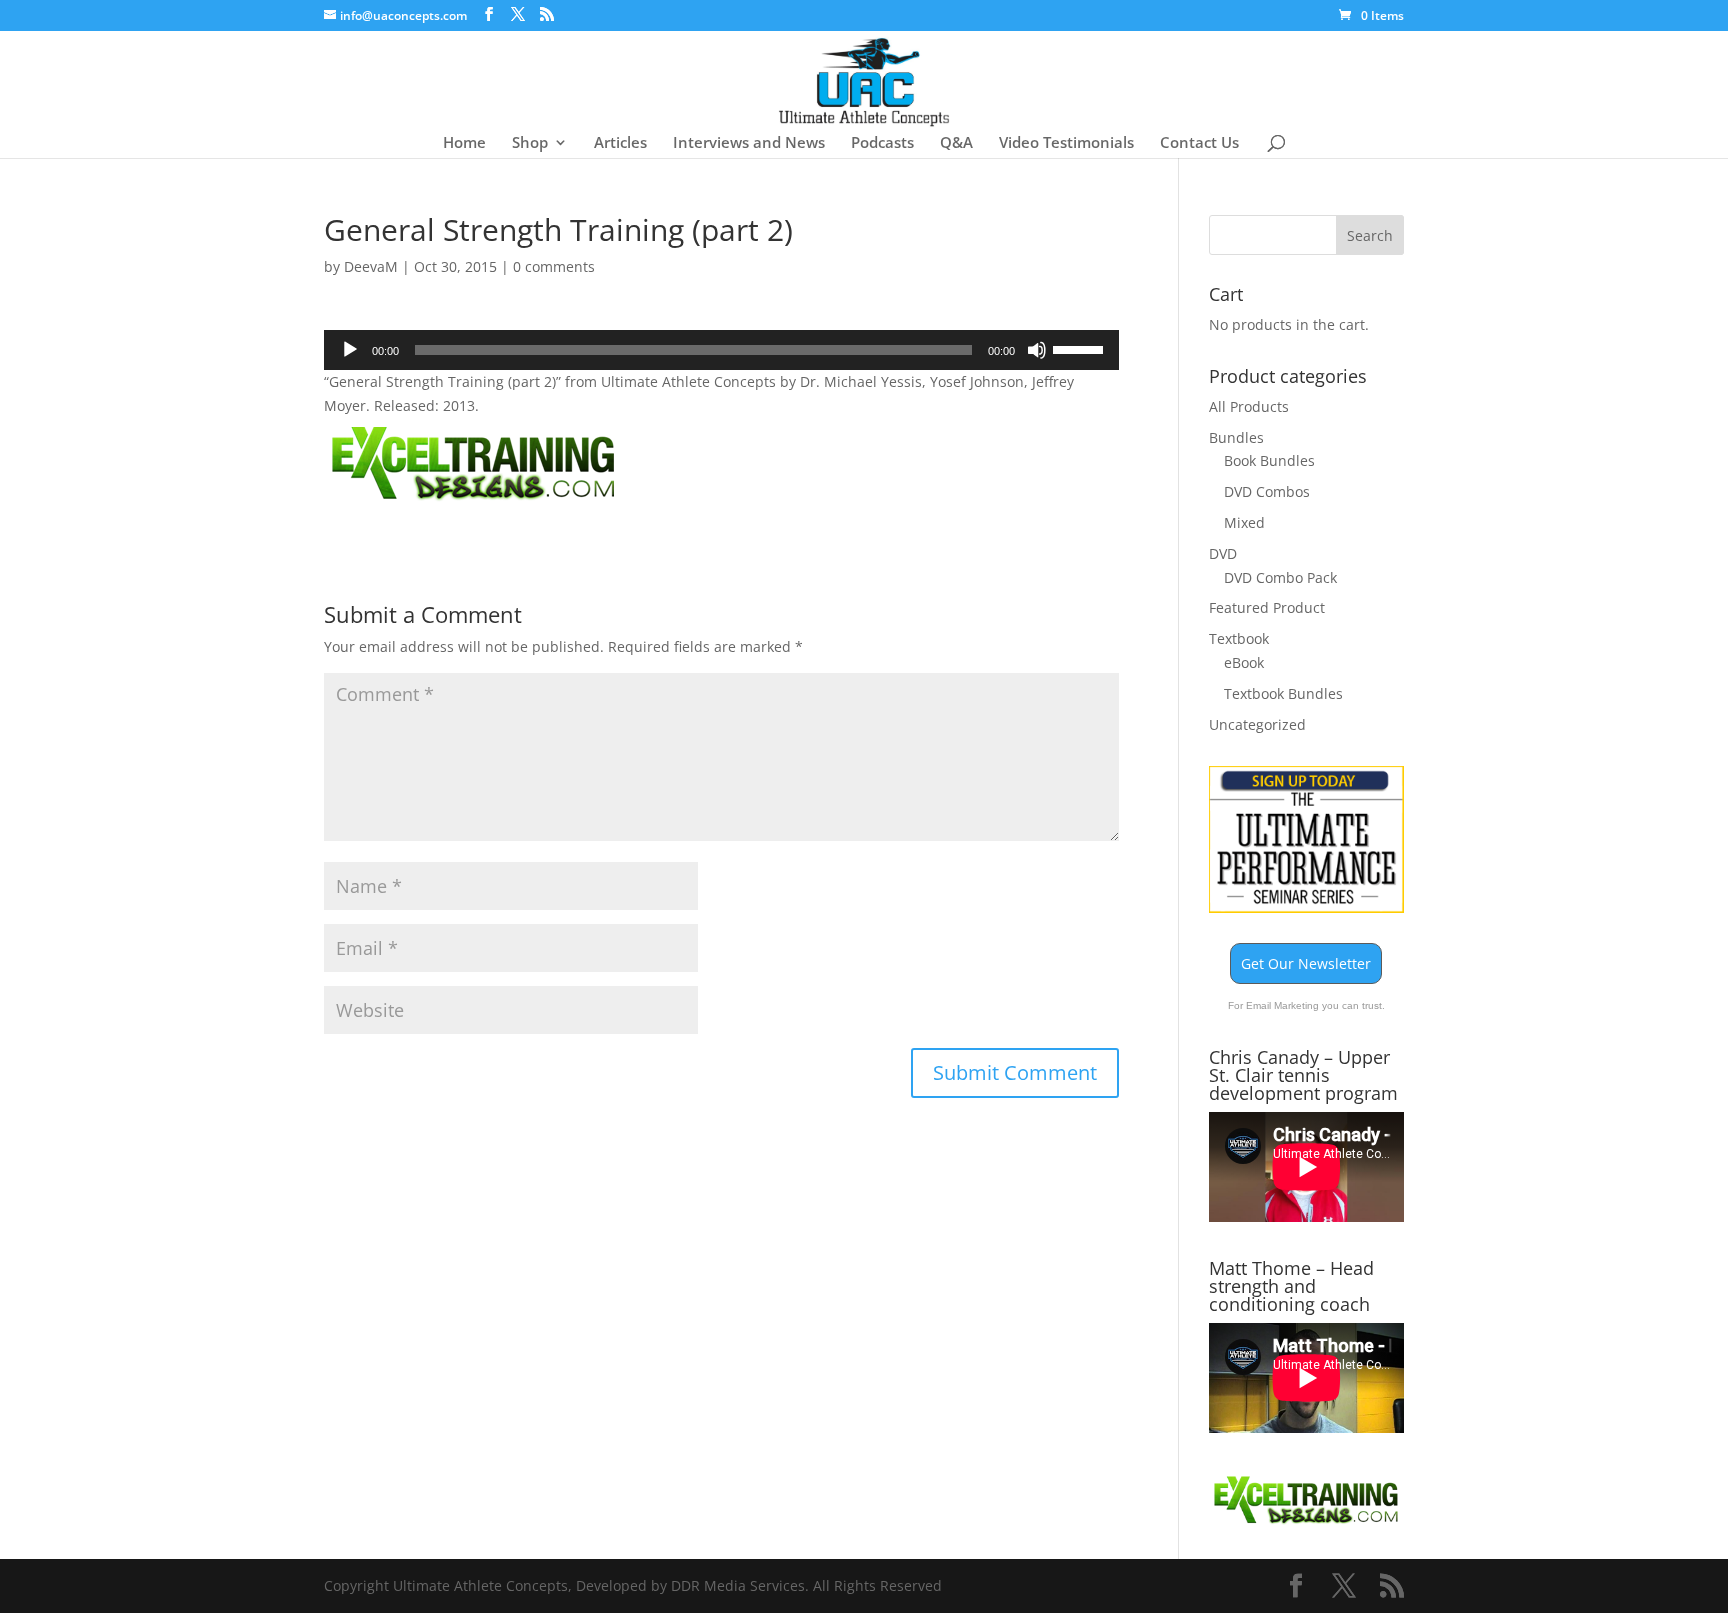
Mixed (1244, 522)
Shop (530, 143)
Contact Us (1199, 143)
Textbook (1239, 638)
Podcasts (882, 143)
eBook (1244, 662)
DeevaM (371, 266)
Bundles (1236, 437)
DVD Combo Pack (1280, 577)
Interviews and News (749, 143)
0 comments (554, 266)
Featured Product (1267, 607)
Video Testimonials (1066, 143)
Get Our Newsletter (1306, 963)
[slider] (1081, 348)
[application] (721, 350)
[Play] (350, 350)
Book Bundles (1269, 460)
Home (464, 143)
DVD (1223, 553)
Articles (620, 143)
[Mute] (1037, 350)
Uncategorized (1257, 724)
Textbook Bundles (1283, 693)
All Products (1249, 406)
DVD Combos (1267, 491)
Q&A (956, 143)
